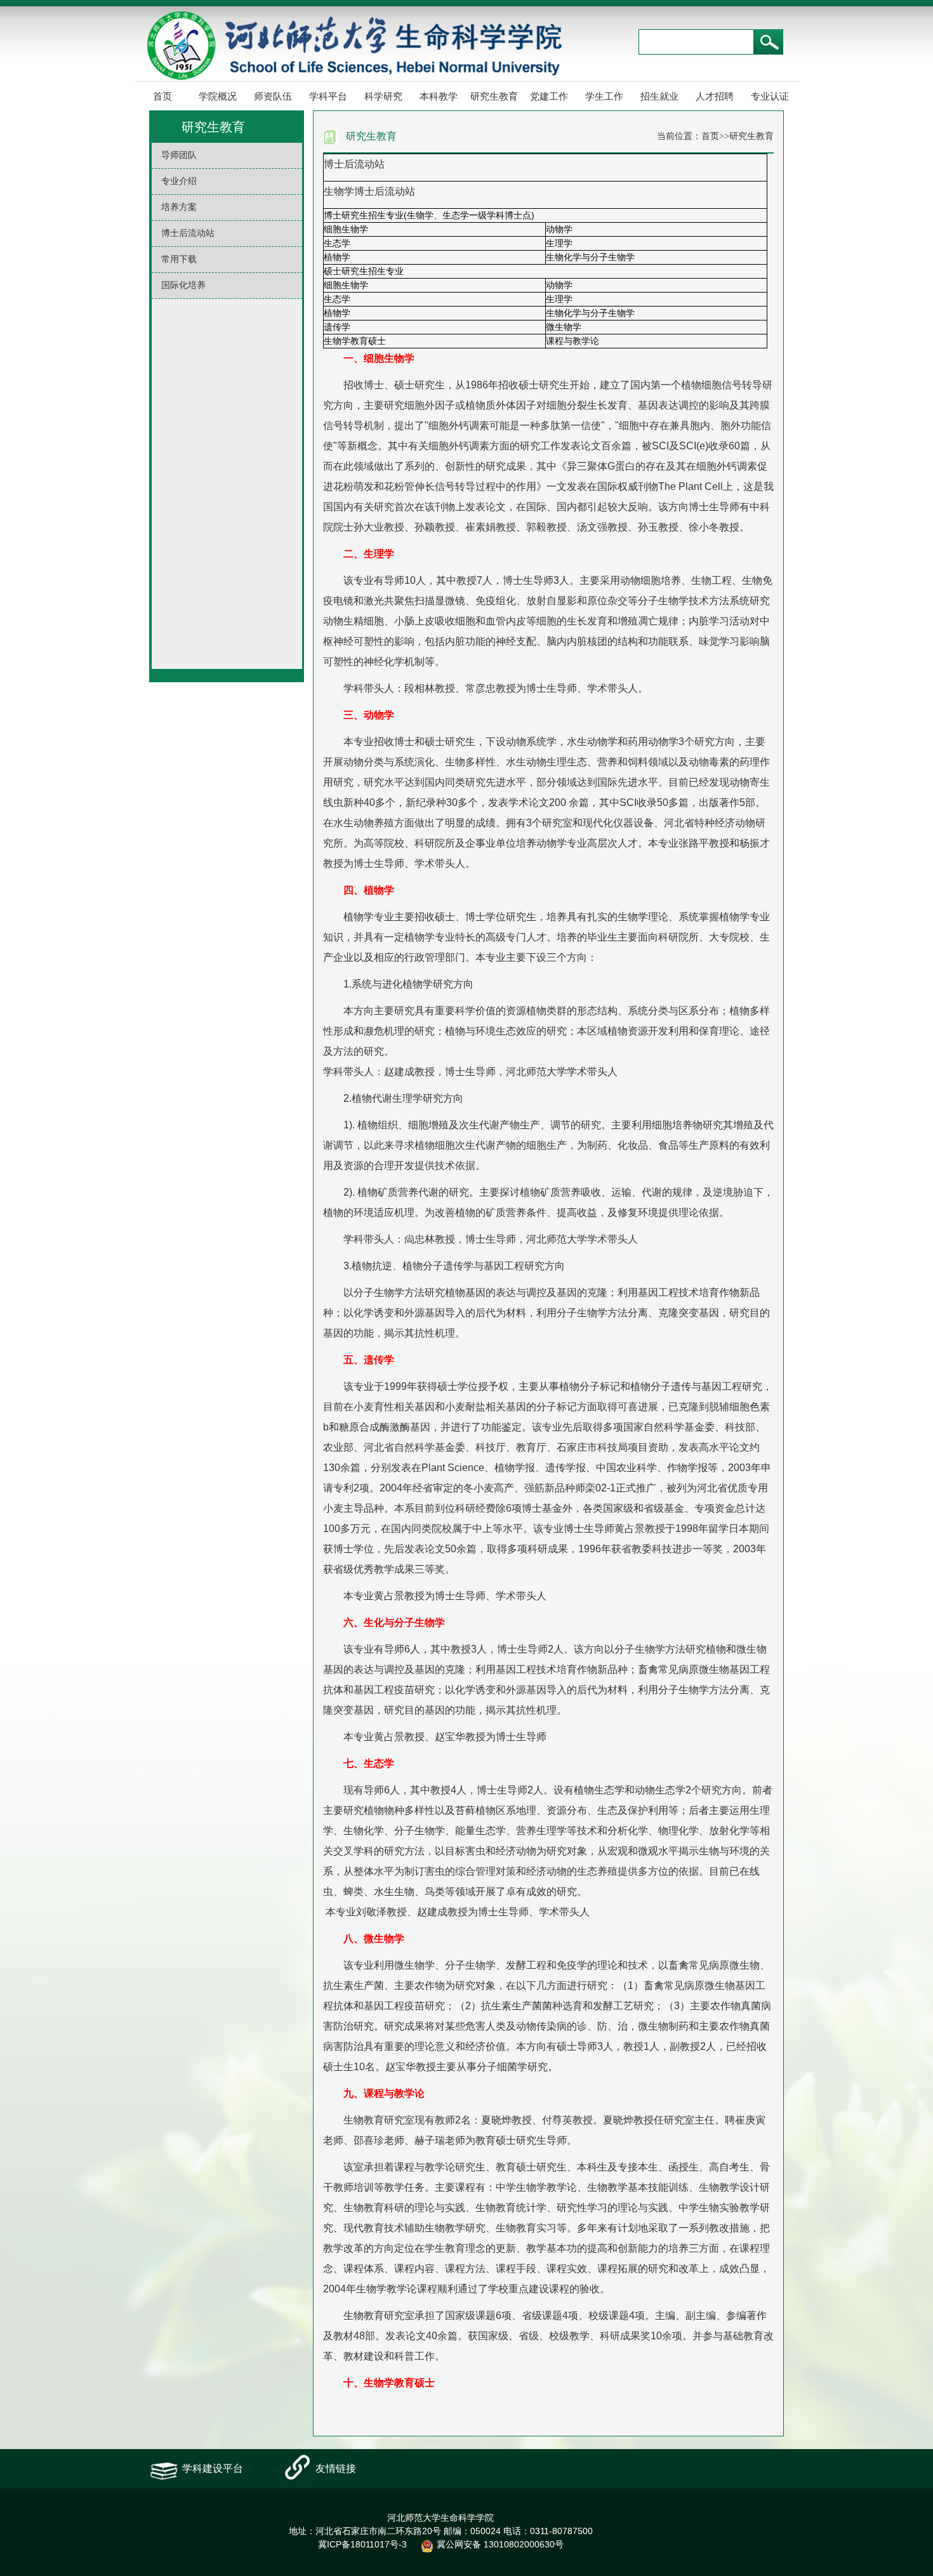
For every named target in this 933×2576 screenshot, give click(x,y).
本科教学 (439, 96)
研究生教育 (494, 96)
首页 (162, 96)
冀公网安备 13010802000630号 (500, 2544)
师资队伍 (273, 96)
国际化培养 (183, 285)
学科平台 (328, 96)
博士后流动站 (188, 233)
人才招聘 (715, 96)
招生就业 (659, 96)
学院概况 (218, 96)
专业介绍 (179, 181)
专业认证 (770, 96)
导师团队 (179, 155)
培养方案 (179, 207)
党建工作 (549, 96)
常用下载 (179, 259)
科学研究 (383, 96)
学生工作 (604, 96)
